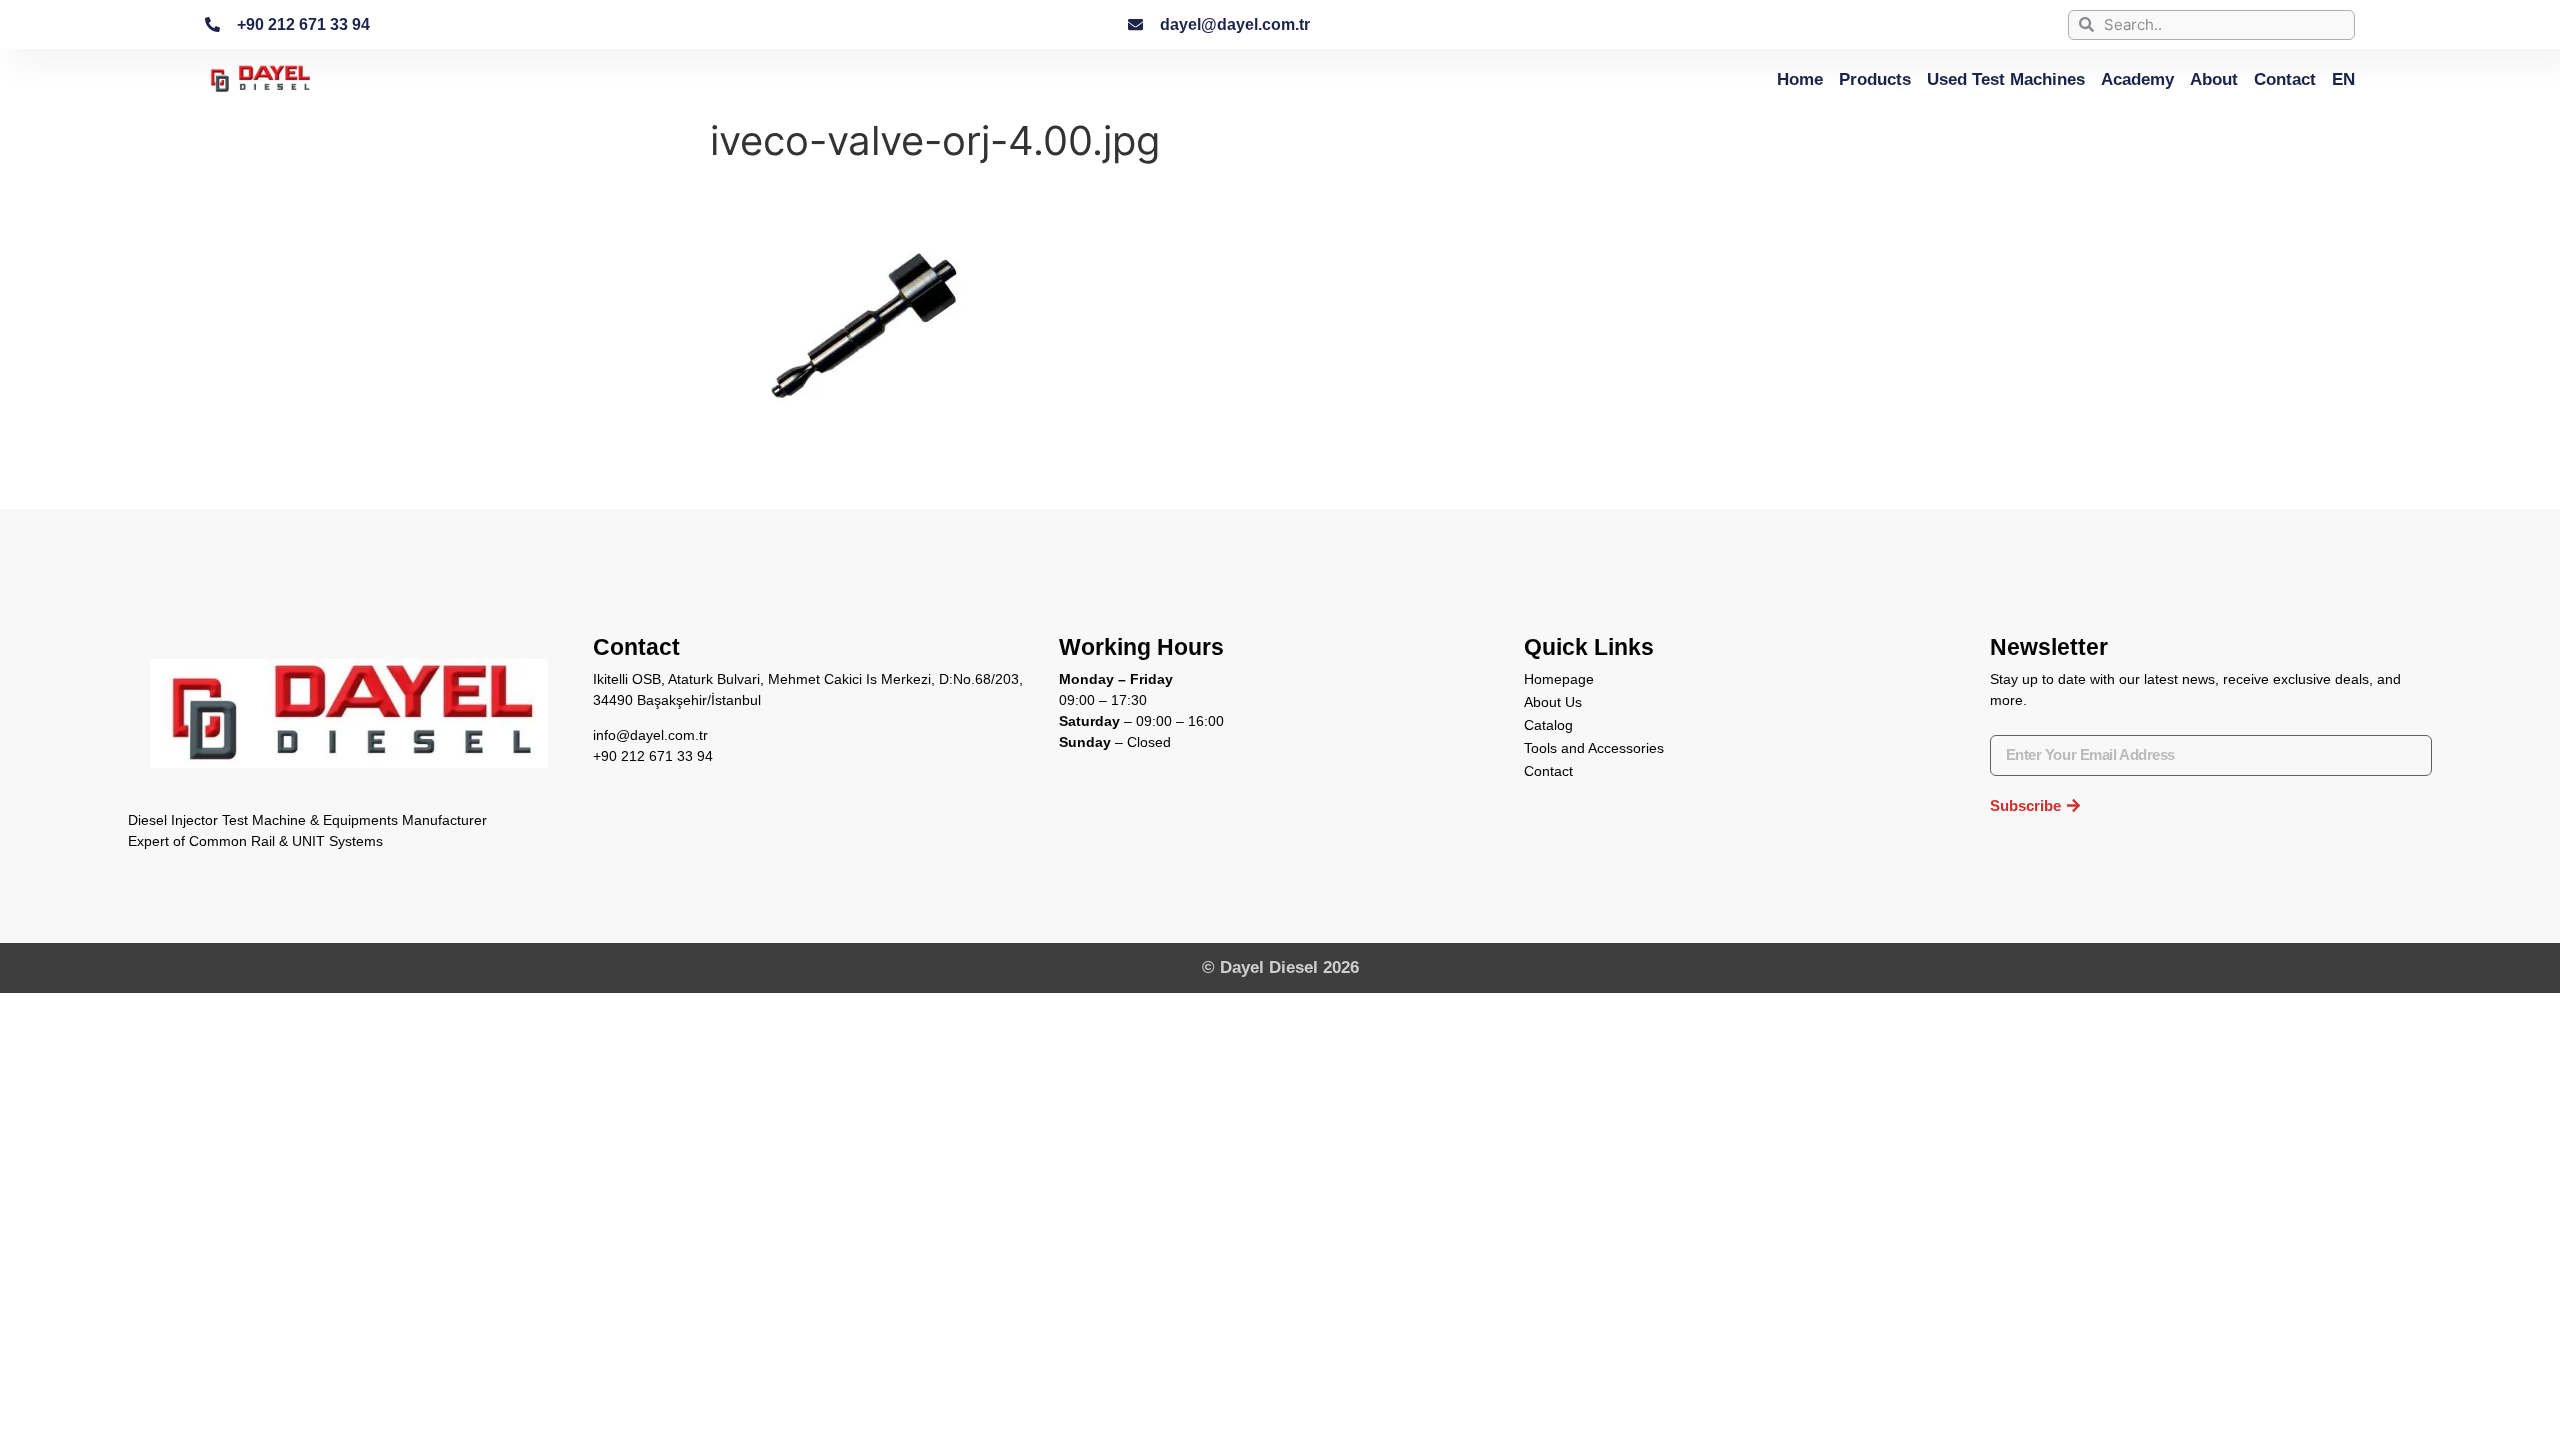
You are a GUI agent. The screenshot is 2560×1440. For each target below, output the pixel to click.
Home (1800, 79)
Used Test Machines (2006, 79)
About (2214, 79)
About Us (1553, 702)
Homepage (1559, 679)
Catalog (1548, 725)
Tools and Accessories (1594, 748)
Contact (2285, 79)
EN (2343, 79)
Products (1875, 79)
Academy (2137, 79)
